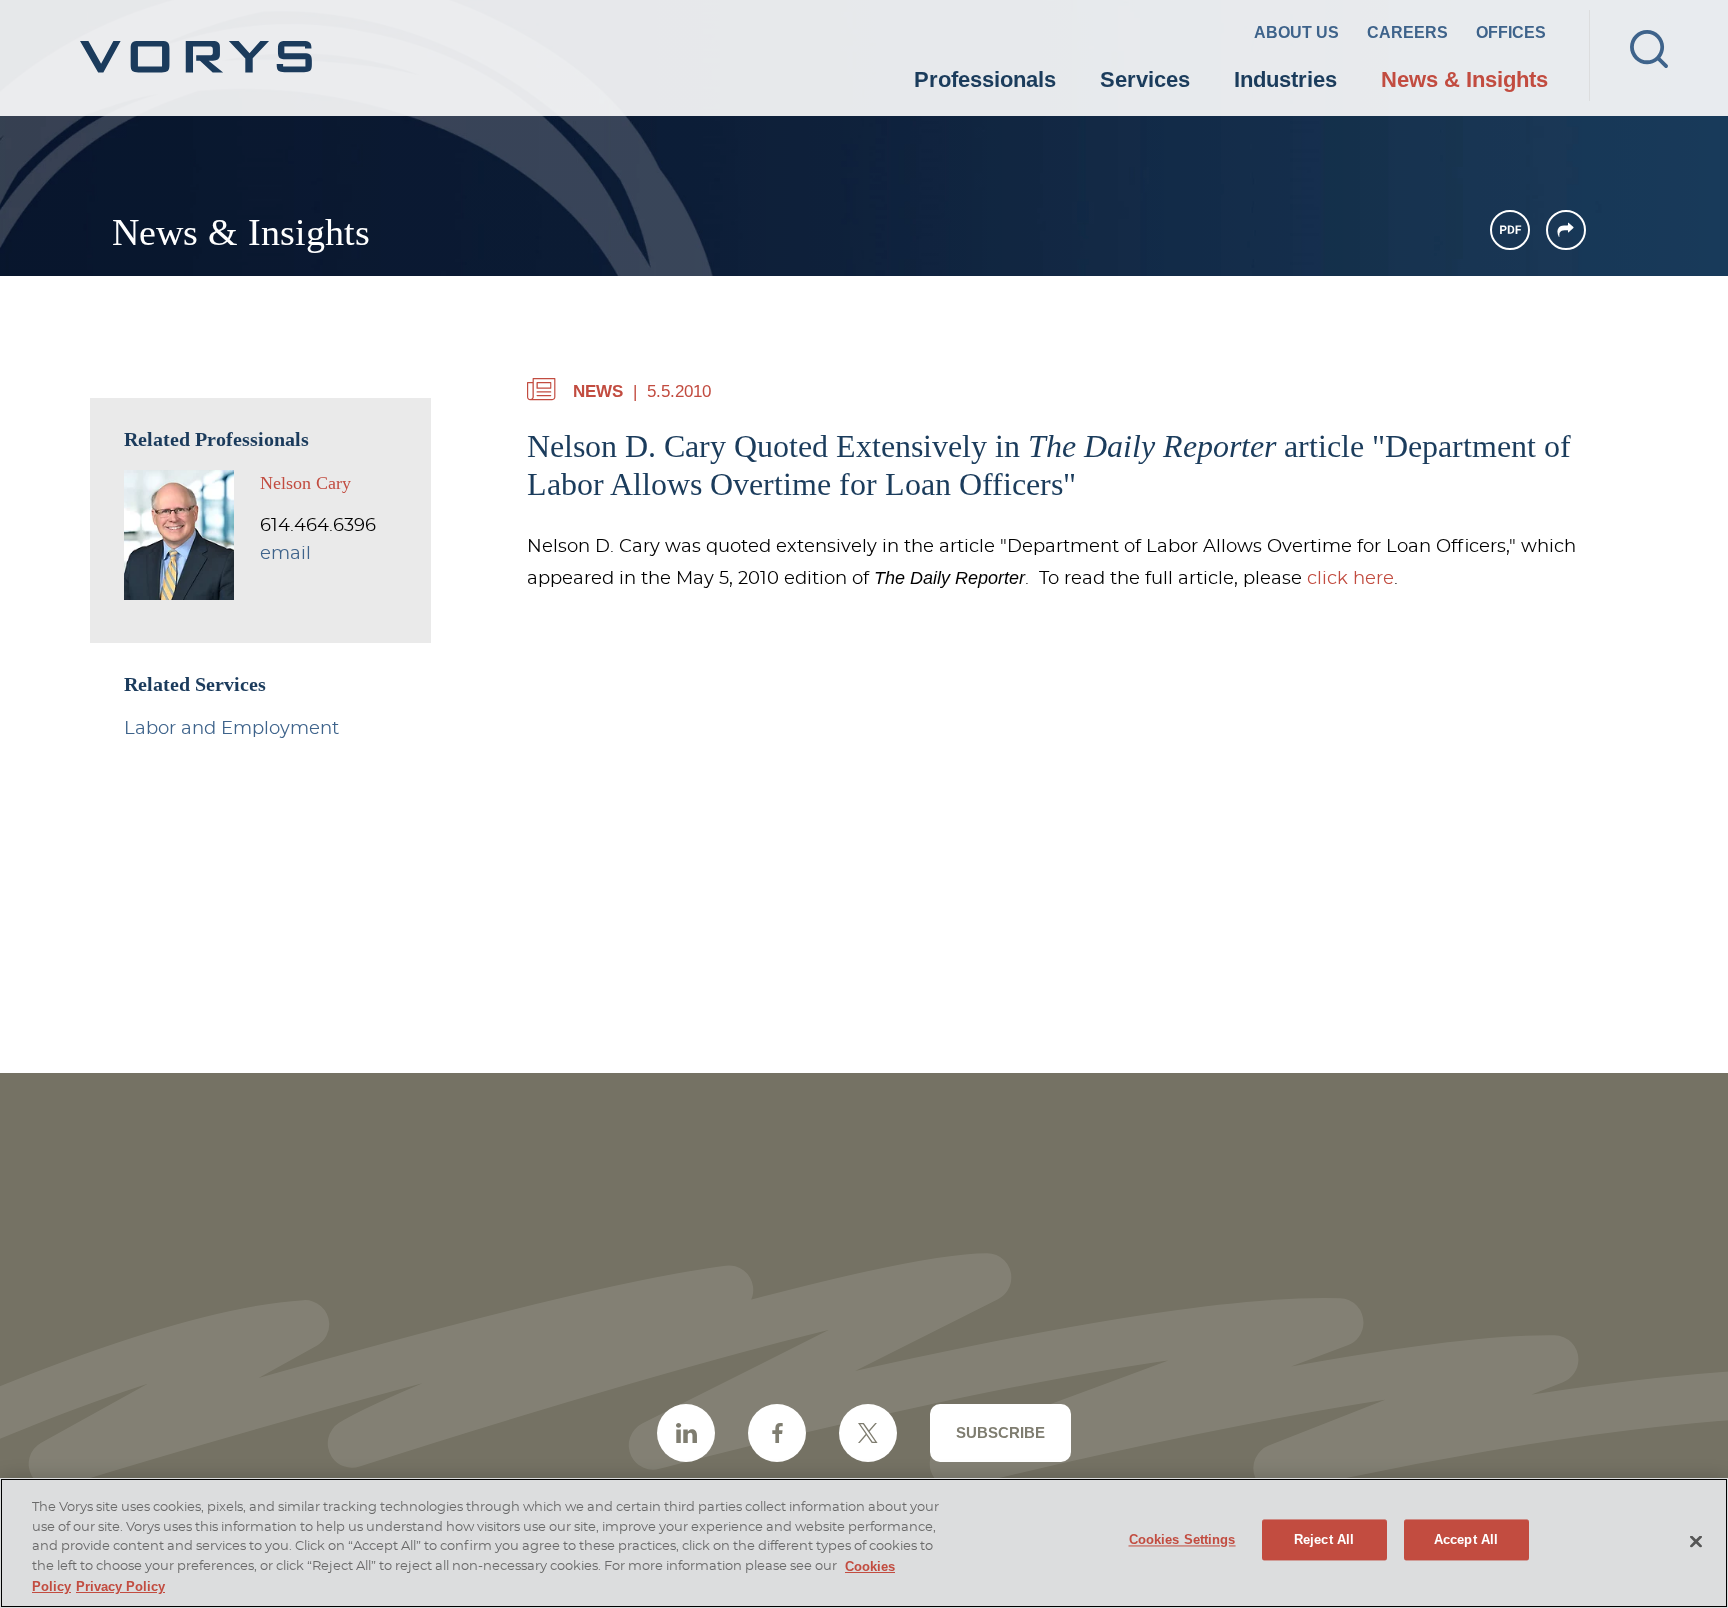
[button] (1566, 230)
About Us (1296, 32)
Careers (1407, 32)
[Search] (1649, 49)
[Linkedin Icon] (686, 1433)
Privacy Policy (120, 1586)
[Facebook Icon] (777, 1433)
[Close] (1696, 1542)
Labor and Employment (231, 729)
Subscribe (1000, 1432)
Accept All (1466, 1540)
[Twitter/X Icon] (868, 1433)
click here (1350, 579)
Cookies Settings (1182, 1540)
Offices (1511, 32)
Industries (1285, 79)
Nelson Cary (305, 483)
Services (1145, 79)
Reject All (1324, 1540)
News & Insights (1464, 79)
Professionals (985, 79)
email (285, 554)
